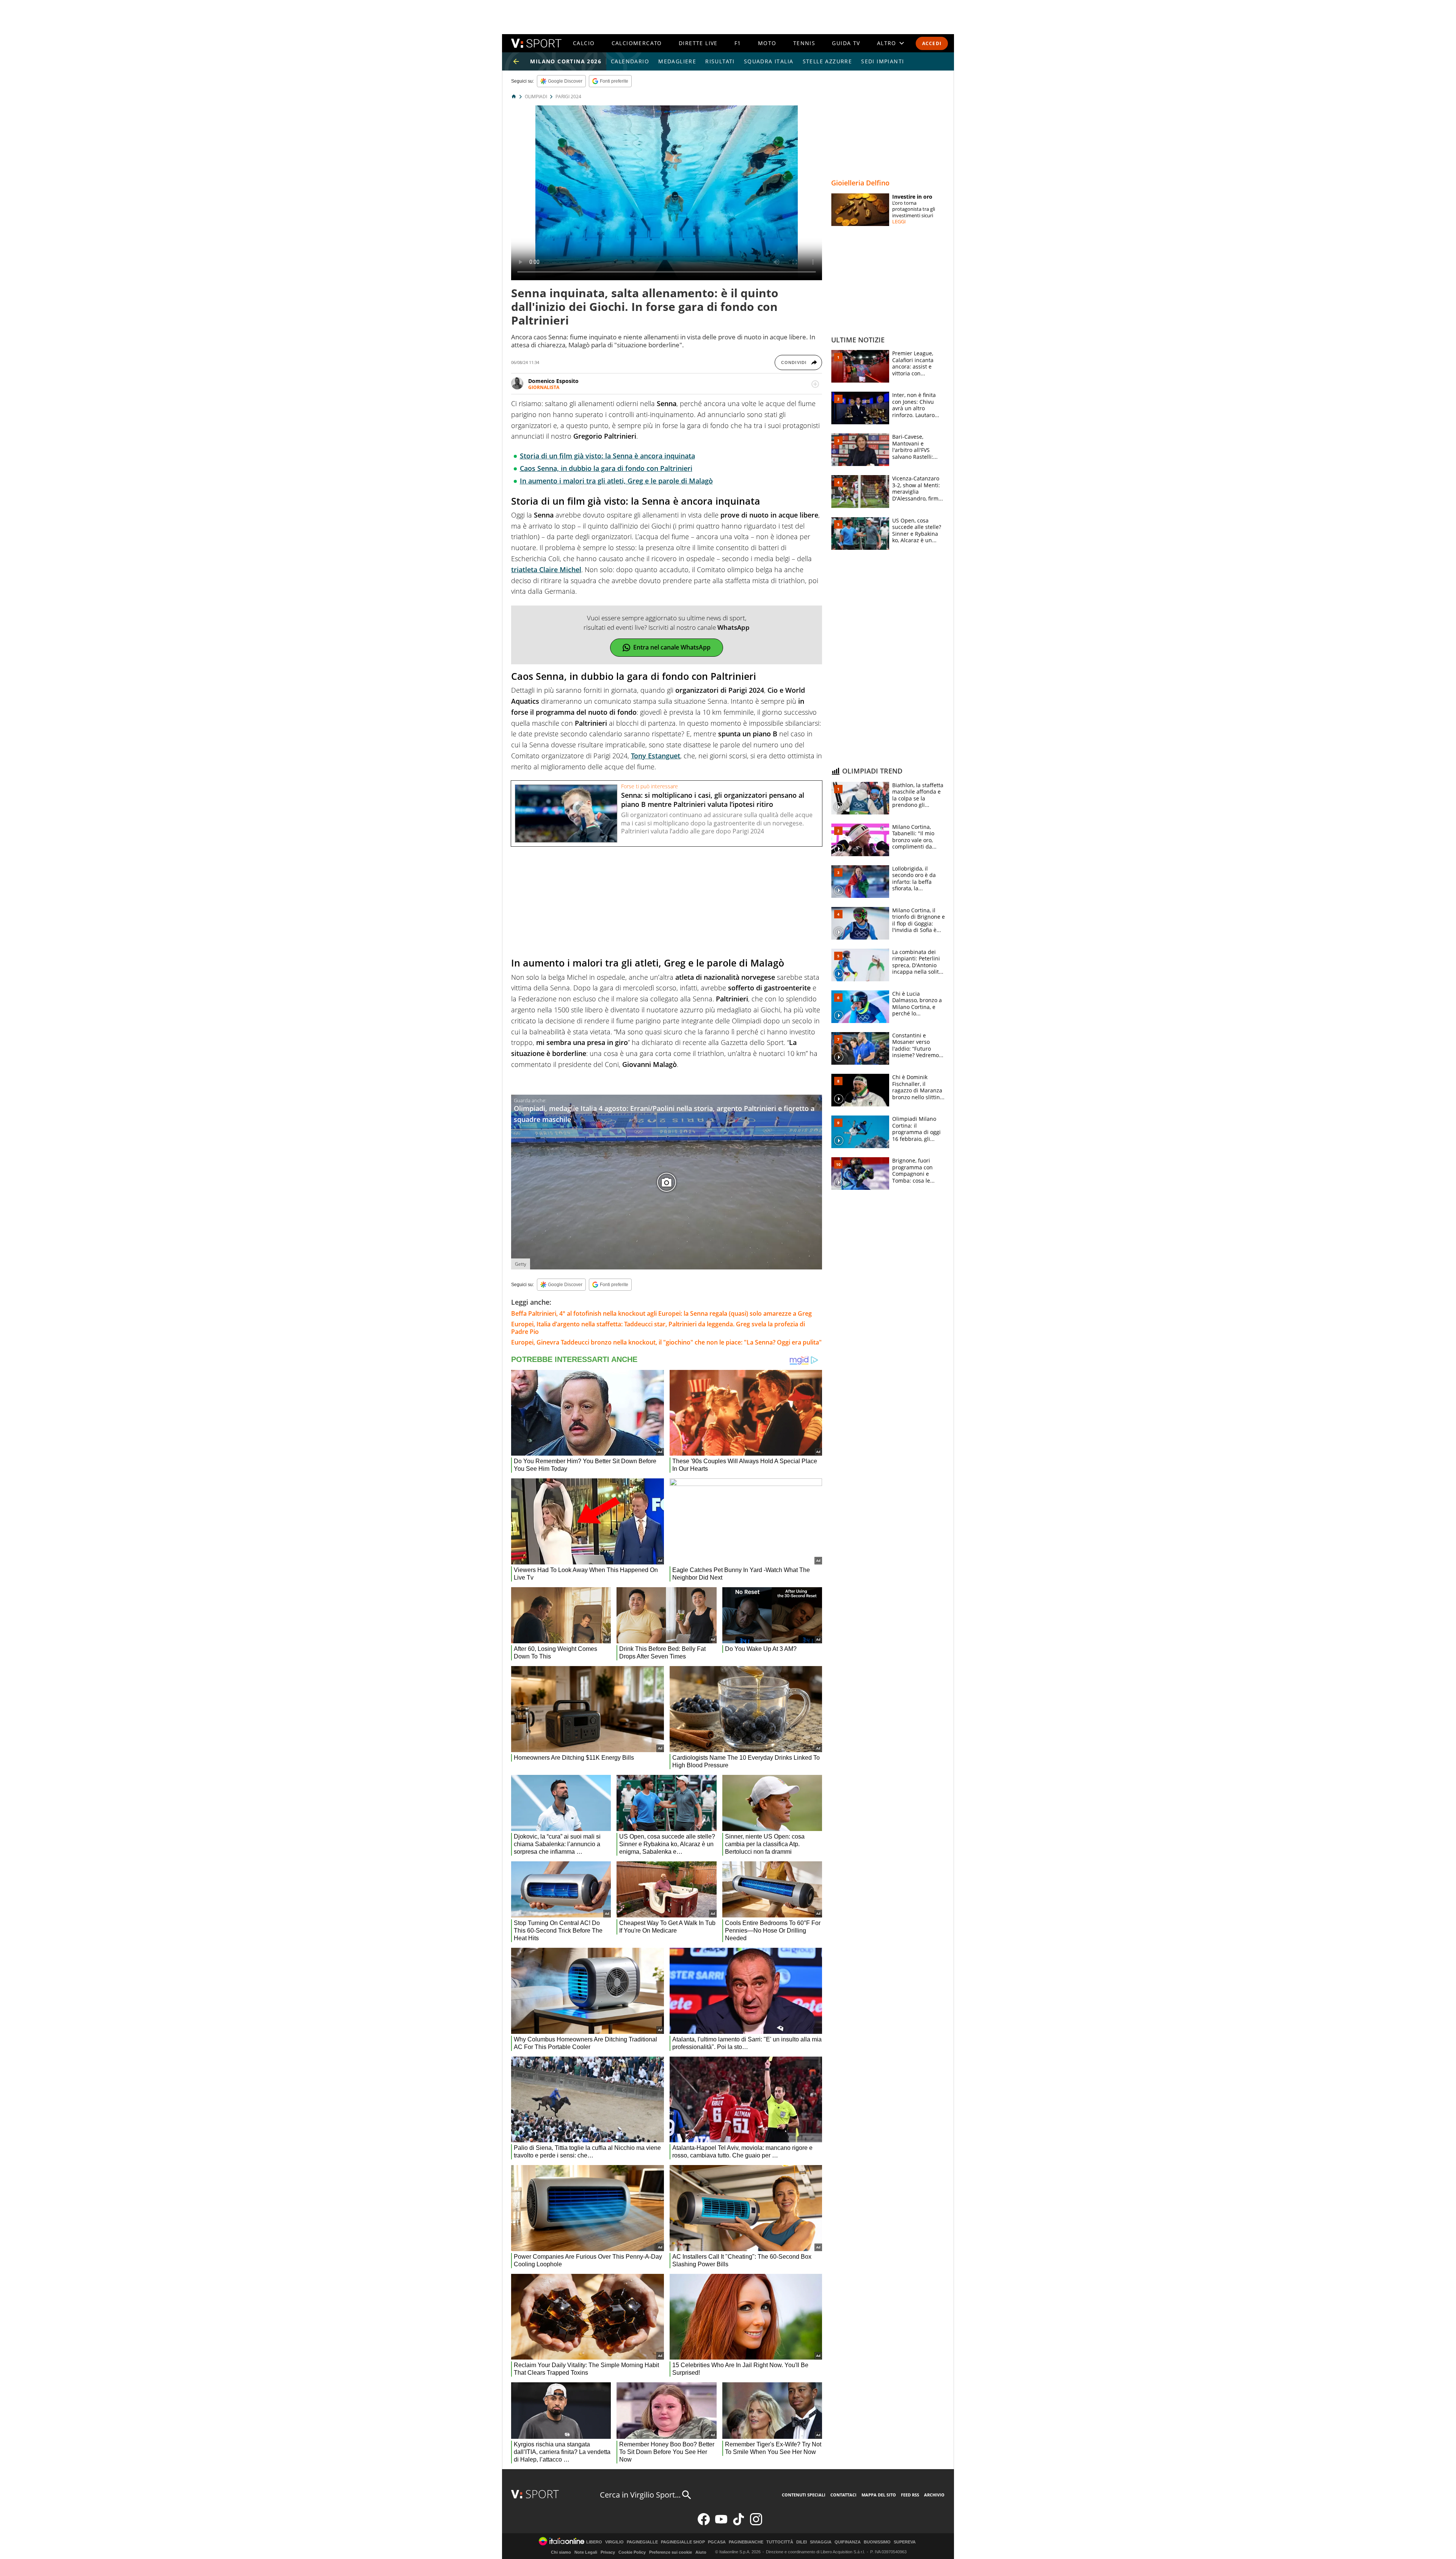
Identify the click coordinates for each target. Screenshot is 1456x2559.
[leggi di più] (815, 384)
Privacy (608, 2552)
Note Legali (586, 2552)
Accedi (932, 43)
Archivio (934, 2495)
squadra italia (769, 61)
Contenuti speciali (804, 2495)
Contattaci (843, 2495)
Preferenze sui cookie (671, 2552)
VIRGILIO (614, 2542)
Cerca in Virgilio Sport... (640, 2495)
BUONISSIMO (877, 2542)
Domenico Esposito (553, 381)
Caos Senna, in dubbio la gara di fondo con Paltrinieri (606, 468)
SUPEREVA (905, 2542)
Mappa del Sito (879, 2495)
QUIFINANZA (848, 2542)
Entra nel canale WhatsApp (672, 647)
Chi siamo (561, 2552)
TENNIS (804, 43)
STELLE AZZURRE (828, 61)
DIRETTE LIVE (698, 43)
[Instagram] (756, 2524)
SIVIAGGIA (821, 2542)
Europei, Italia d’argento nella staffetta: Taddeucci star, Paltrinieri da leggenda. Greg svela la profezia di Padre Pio (658, 1328)
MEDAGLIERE (677, 61)
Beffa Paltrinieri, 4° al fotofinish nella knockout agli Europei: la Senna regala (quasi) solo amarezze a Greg (661, 1313)
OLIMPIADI (536, 97)
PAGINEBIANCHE (746, 2542)
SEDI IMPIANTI (883, 61)
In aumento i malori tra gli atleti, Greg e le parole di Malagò (616, 481)
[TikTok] (739, 2524)
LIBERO (594, 2542)
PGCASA (717, 2542)
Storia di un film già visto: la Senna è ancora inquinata (607, 456)
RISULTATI (720, 61)
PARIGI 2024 (568, 97)
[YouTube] (721, 2524)
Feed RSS (910, 2495)
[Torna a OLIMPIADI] (516, 61)
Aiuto (701, 2552)
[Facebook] (704, 2524)
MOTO (767, 43)
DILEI (802, 2542)
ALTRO (887, 43)
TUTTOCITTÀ (780, 2542)
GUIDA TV (846, 43)
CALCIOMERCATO (637, 43)
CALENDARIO (630, 61)
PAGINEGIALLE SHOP (683, 2542)
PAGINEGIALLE (642, 2542)
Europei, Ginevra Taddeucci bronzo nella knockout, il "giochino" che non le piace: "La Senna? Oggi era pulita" (666, 1342)
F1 (738, 43)
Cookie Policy (632, 2552)
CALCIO (584, 43)
